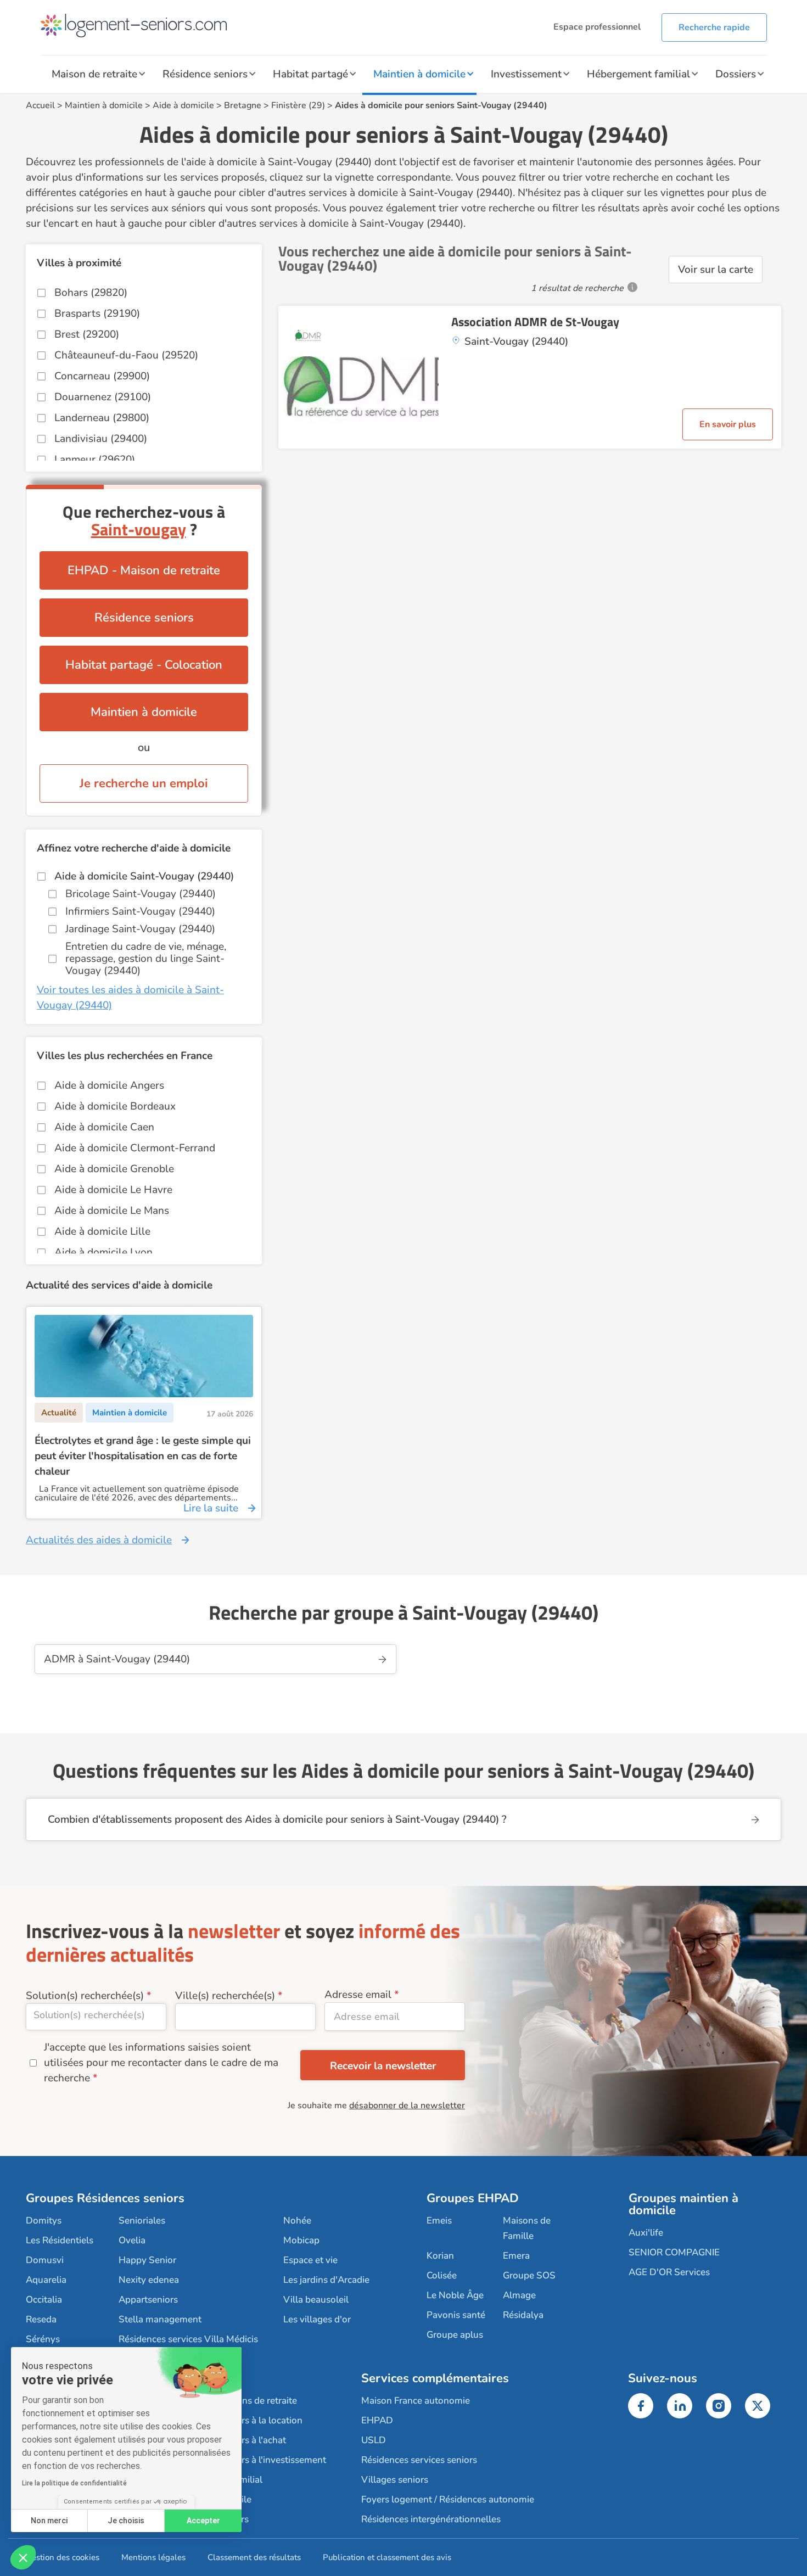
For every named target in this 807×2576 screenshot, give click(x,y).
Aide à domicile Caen (104, 1127)
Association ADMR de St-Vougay (535, 322)
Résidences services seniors (419, 2460)
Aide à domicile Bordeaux (115, 1106)
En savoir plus (728, 424)
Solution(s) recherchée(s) (85, 1996)
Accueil (40, 105)
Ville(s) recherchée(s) (225, 1996)
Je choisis (126, 2521)
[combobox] (96, 2017)
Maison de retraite (94, 74)
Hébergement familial (638, 74)
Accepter (203, 2521)
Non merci (49, 2521)
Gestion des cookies (63, 2557)
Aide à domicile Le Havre (113, 1190)
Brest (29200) (87, 334)
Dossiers (736, 74)
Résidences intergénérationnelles (431, 2519)
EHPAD (377, 2420)
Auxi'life (646, 2233)
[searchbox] (96, 2015)
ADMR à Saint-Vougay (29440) (117, 1659)
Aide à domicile (183, 105)
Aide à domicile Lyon (103, 1252)
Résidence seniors (205, 74)
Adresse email (358, 1995)
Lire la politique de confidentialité (74, 2483)
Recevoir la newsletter (383, 2066)
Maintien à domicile (419, 74)
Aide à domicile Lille (102, 1231)
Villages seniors (395, 2480)
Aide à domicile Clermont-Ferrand (135, 1148)
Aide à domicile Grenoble (114, 1169)
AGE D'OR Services (669, 2272)
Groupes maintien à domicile (683, 2204)
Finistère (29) (298, 105)
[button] (23, 2557)
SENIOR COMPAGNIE (674, 2252)
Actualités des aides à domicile (99, 1540)
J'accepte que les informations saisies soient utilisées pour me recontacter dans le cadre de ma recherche (161, 2063)
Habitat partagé (310, 74)
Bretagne (243, 105)
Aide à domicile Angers (109, 1085)
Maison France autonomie (416, 2401)
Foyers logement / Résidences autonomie (448, 2499)
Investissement (526, 74)
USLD (374, 2440)
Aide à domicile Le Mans (112, 1211)
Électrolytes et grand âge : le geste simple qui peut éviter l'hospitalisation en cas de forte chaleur (143, 1456)
